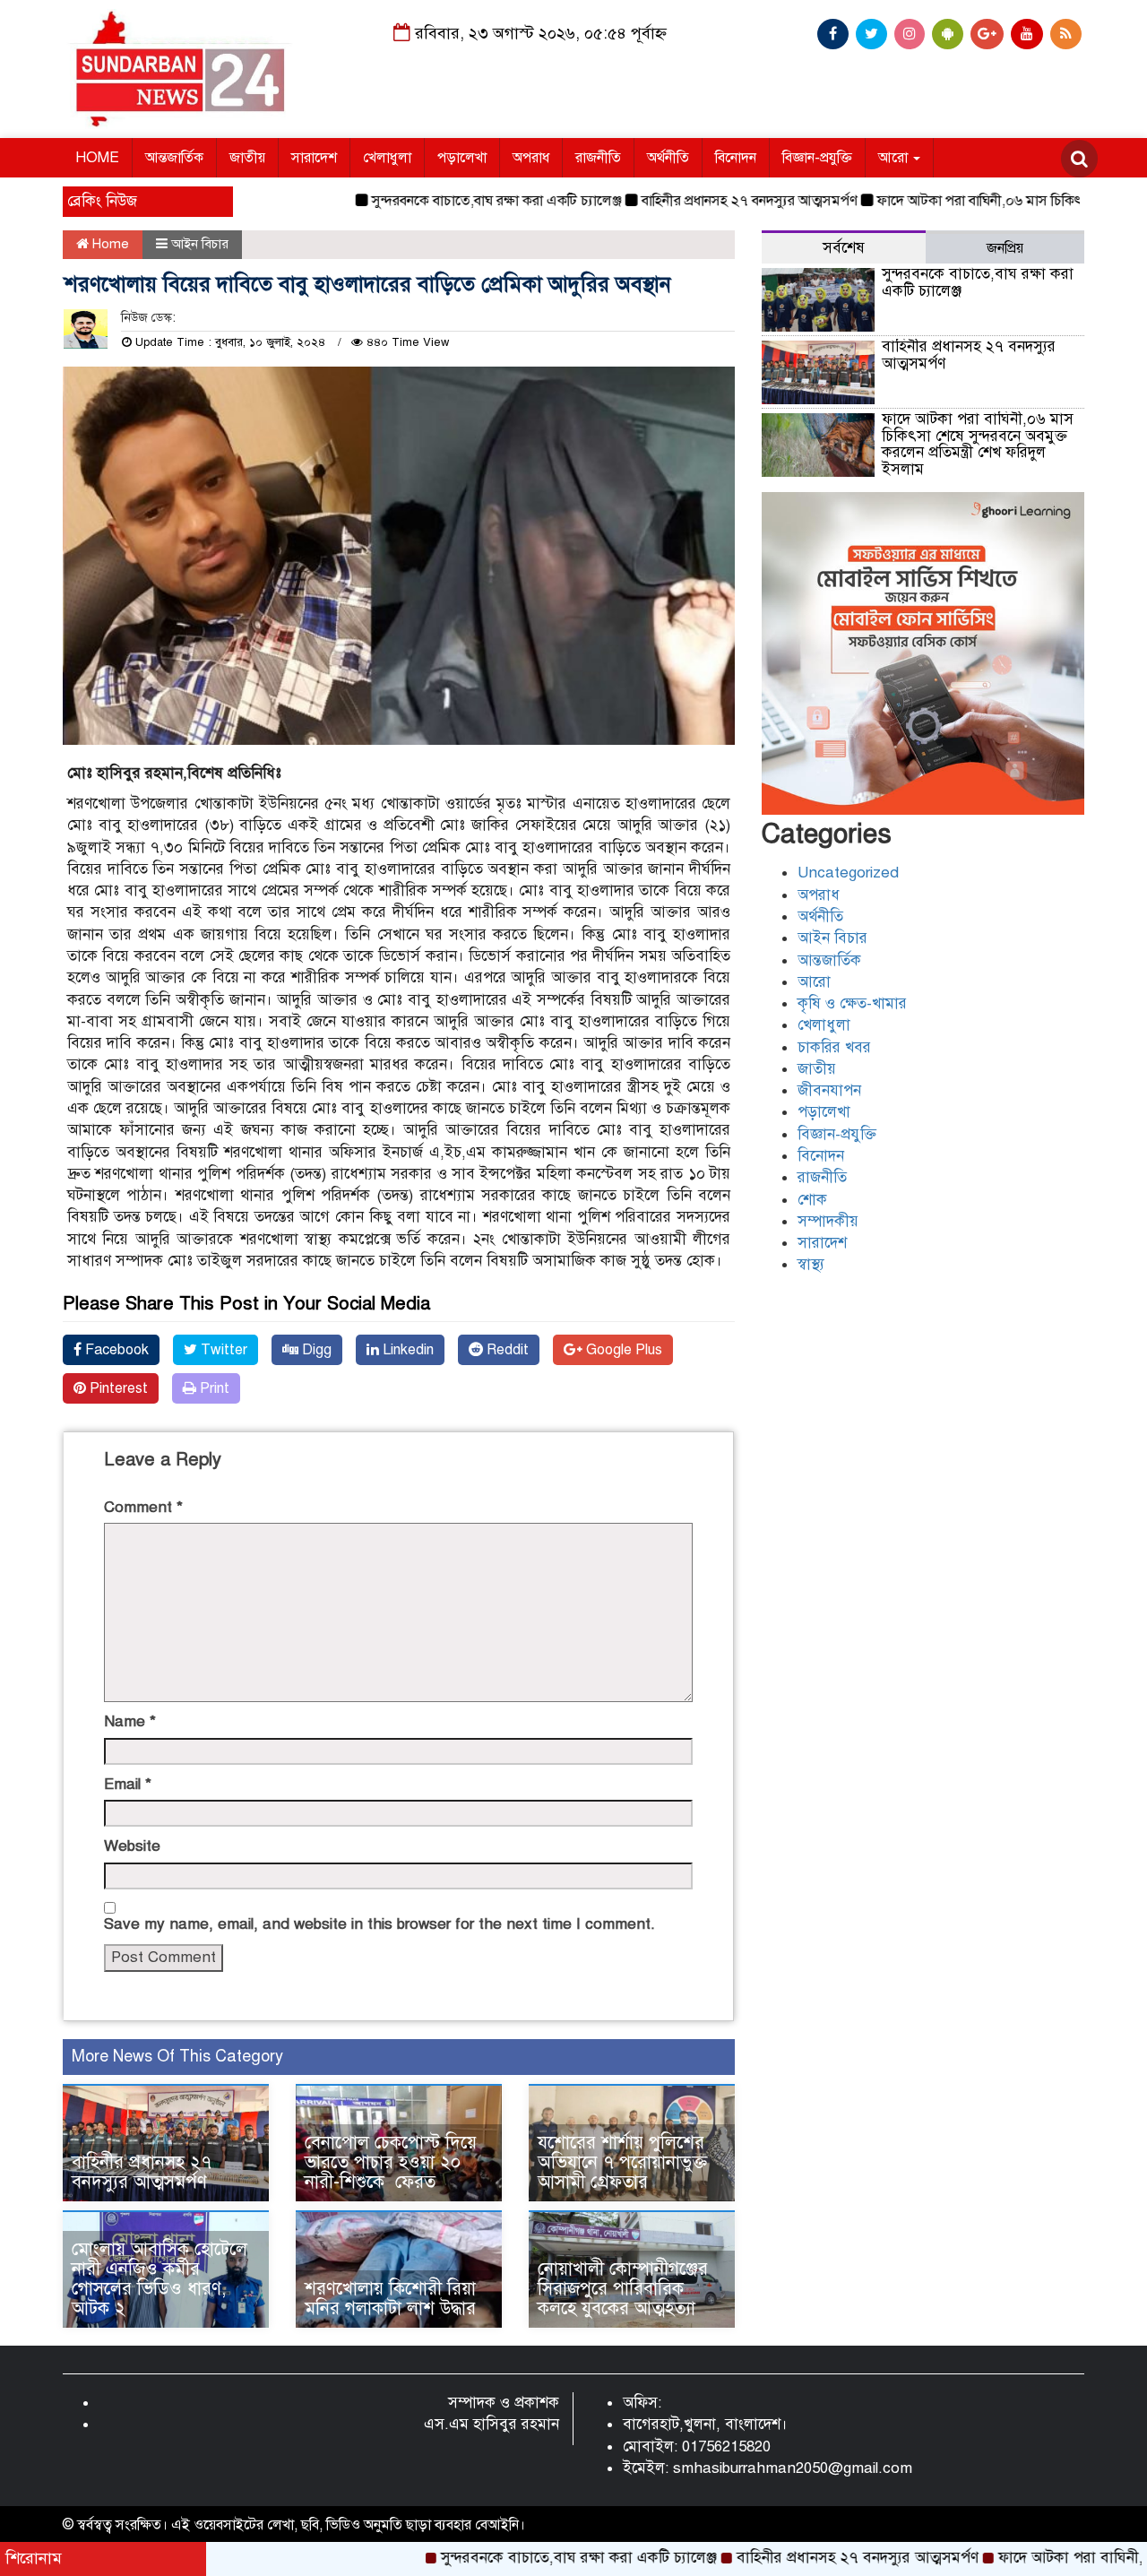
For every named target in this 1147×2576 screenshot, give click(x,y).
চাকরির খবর (834, 1047)
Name (130, 1721)
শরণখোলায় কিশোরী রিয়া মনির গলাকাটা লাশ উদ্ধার (390, 2299)
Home (109, 244)
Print (213, 1388)
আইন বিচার (200, 244)
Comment (143, 1507)
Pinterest (117, 1388)
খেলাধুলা (387, 158)
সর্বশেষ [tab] (844, 248)
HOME (97, 158)
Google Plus (622, 1350)
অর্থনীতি (668, 158)
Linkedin (406, 1350)
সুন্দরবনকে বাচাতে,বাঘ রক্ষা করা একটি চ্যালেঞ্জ (431, 201)
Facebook (115, 1350)
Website (132, 1846)
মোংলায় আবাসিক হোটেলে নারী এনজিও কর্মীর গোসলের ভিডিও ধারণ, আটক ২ (160, 2279)
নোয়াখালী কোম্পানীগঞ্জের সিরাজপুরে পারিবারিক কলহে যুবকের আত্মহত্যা (623, 2289)
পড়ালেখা (462, 158)
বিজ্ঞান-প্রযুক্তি (817, 158)
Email (128, 1784)
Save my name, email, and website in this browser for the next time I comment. (379, 1924)
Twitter (222, 1350)
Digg (315, 1350)
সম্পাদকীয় (828, 1221)
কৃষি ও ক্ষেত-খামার (852, 1003)
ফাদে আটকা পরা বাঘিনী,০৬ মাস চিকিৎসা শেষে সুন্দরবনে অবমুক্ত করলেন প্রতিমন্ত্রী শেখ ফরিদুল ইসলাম (978, 444)
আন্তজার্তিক (174, 158)
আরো (895, 158)
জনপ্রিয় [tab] (1005, 248)
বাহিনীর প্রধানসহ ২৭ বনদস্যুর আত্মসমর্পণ (684, 201)
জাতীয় (247, 158)
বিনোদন (736, 158)
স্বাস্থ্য (811, 1264)
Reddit (506, 1350)
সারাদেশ (314, 158)
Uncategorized (848, 873)
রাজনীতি (598, 158)
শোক (812, 1200)
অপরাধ (531, 158)
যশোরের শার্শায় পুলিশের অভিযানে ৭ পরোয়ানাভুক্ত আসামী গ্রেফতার (622, 2162)
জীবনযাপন (829, 1090)
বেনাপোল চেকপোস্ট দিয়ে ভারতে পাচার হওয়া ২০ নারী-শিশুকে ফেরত (393, 2162)
